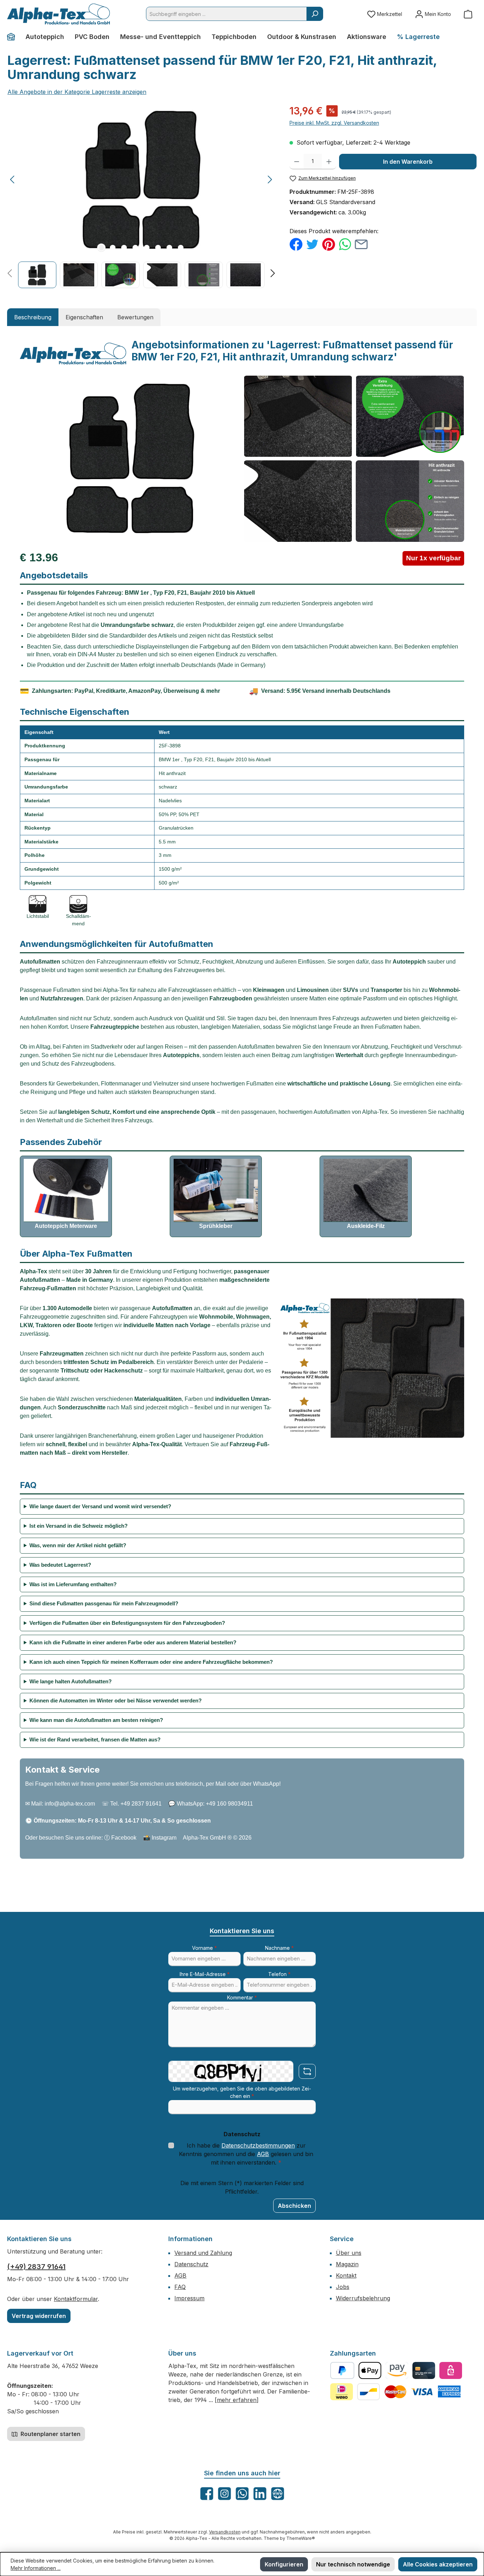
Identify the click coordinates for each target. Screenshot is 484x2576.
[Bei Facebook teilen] (296, 244)
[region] (141, 196)
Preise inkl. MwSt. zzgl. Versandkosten (334, 123)
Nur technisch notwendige (353, 2564)
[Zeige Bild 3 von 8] (124, 248)
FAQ (180, 2287)
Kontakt (346, 2275)
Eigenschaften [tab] (84, 317)
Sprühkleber (216, 1226)
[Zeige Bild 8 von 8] (181, 248)
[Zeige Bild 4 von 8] (135, 248)
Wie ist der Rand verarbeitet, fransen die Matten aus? (95, 1739)
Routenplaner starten (50, 2434)
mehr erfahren (237, 2400)
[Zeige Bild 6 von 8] (158, 248)
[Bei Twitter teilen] (312, 244)
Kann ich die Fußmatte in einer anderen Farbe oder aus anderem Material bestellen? (133, 1642)
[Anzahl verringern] (297, 162)
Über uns (349, 2253)
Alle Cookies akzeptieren (438, 2564)
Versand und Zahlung (203, 2253)
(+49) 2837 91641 (36, 2267)
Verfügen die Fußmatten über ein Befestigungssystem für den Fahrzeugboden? (127, 1623)
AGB (263, 2154)
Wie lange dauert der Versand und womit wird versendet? (100, 1506)
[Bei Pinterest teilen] (329, 244)
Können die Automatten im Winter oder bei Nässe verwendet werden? (116, 1701)
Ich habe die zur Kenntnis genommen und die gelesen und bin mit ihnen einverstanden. (246, 2154)
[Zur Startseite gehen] (58, 14)
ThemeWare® (301, 2538)
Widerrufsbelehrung (363, 2298)
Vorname (204, 1948)
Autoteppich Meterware (66, 1226)
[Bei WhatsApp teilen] (345, 244)
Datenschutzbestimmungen (258, 2145)
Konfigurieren (284, 2564)
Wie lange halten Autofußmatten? (71, 1681)
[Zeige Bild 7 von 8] (169, 248)
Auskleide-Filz (366, 1226)
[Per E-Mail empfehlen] (361, 244)
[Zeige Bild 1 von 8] (101, 248)
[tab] (33, 317)
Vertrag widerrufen (39, 2316)
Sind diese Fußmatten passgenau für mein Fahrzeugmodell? (104, 1603)
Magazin (347, 2264)
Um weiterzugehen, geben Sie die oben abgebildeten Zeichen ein (242, 2092)
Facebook (124, 1838)
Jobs (343, 2287)
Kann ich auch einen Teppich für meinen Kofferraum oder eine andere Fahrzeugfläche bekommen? (151, 1662)
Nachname (279, 1948)
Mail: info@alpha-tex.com (63, 1804)
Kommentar (242, 1997)
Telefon (279, 1974)
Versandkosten (225, 2532)
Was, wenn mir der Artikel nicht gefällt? (78, 1545)
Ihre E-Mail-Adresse (205, 1974)
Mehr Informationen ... (36, 2568)
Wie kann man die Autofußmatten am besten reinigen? (96, 1720)
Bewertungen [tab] (135, 317)
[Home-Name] (14, 37)
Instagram (164, 1838)
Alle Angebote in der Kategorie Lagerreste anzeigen (77, 92)
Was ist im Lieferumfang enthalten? (73, 1584)
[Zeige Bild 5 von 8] (147, 248)
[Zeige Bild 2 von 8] (113, 248)
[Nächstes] (270, 179)
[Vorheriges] (13, 179)
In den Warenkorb (408, 162)
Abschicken (294, 2206)
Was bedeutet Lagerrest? (60, 1565)
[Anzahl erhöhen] (329, 162)
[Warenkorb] (468, 14)
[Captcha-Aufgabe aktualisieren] (307, 2071)
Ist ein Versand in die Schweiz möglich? (78, 1526)
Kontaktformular (76, 2299)
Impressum (189, 2298)
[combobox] (226, 14)
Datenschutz (191, 2264)
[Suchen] (315, 14)
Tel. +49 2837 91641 (136, 1804)
